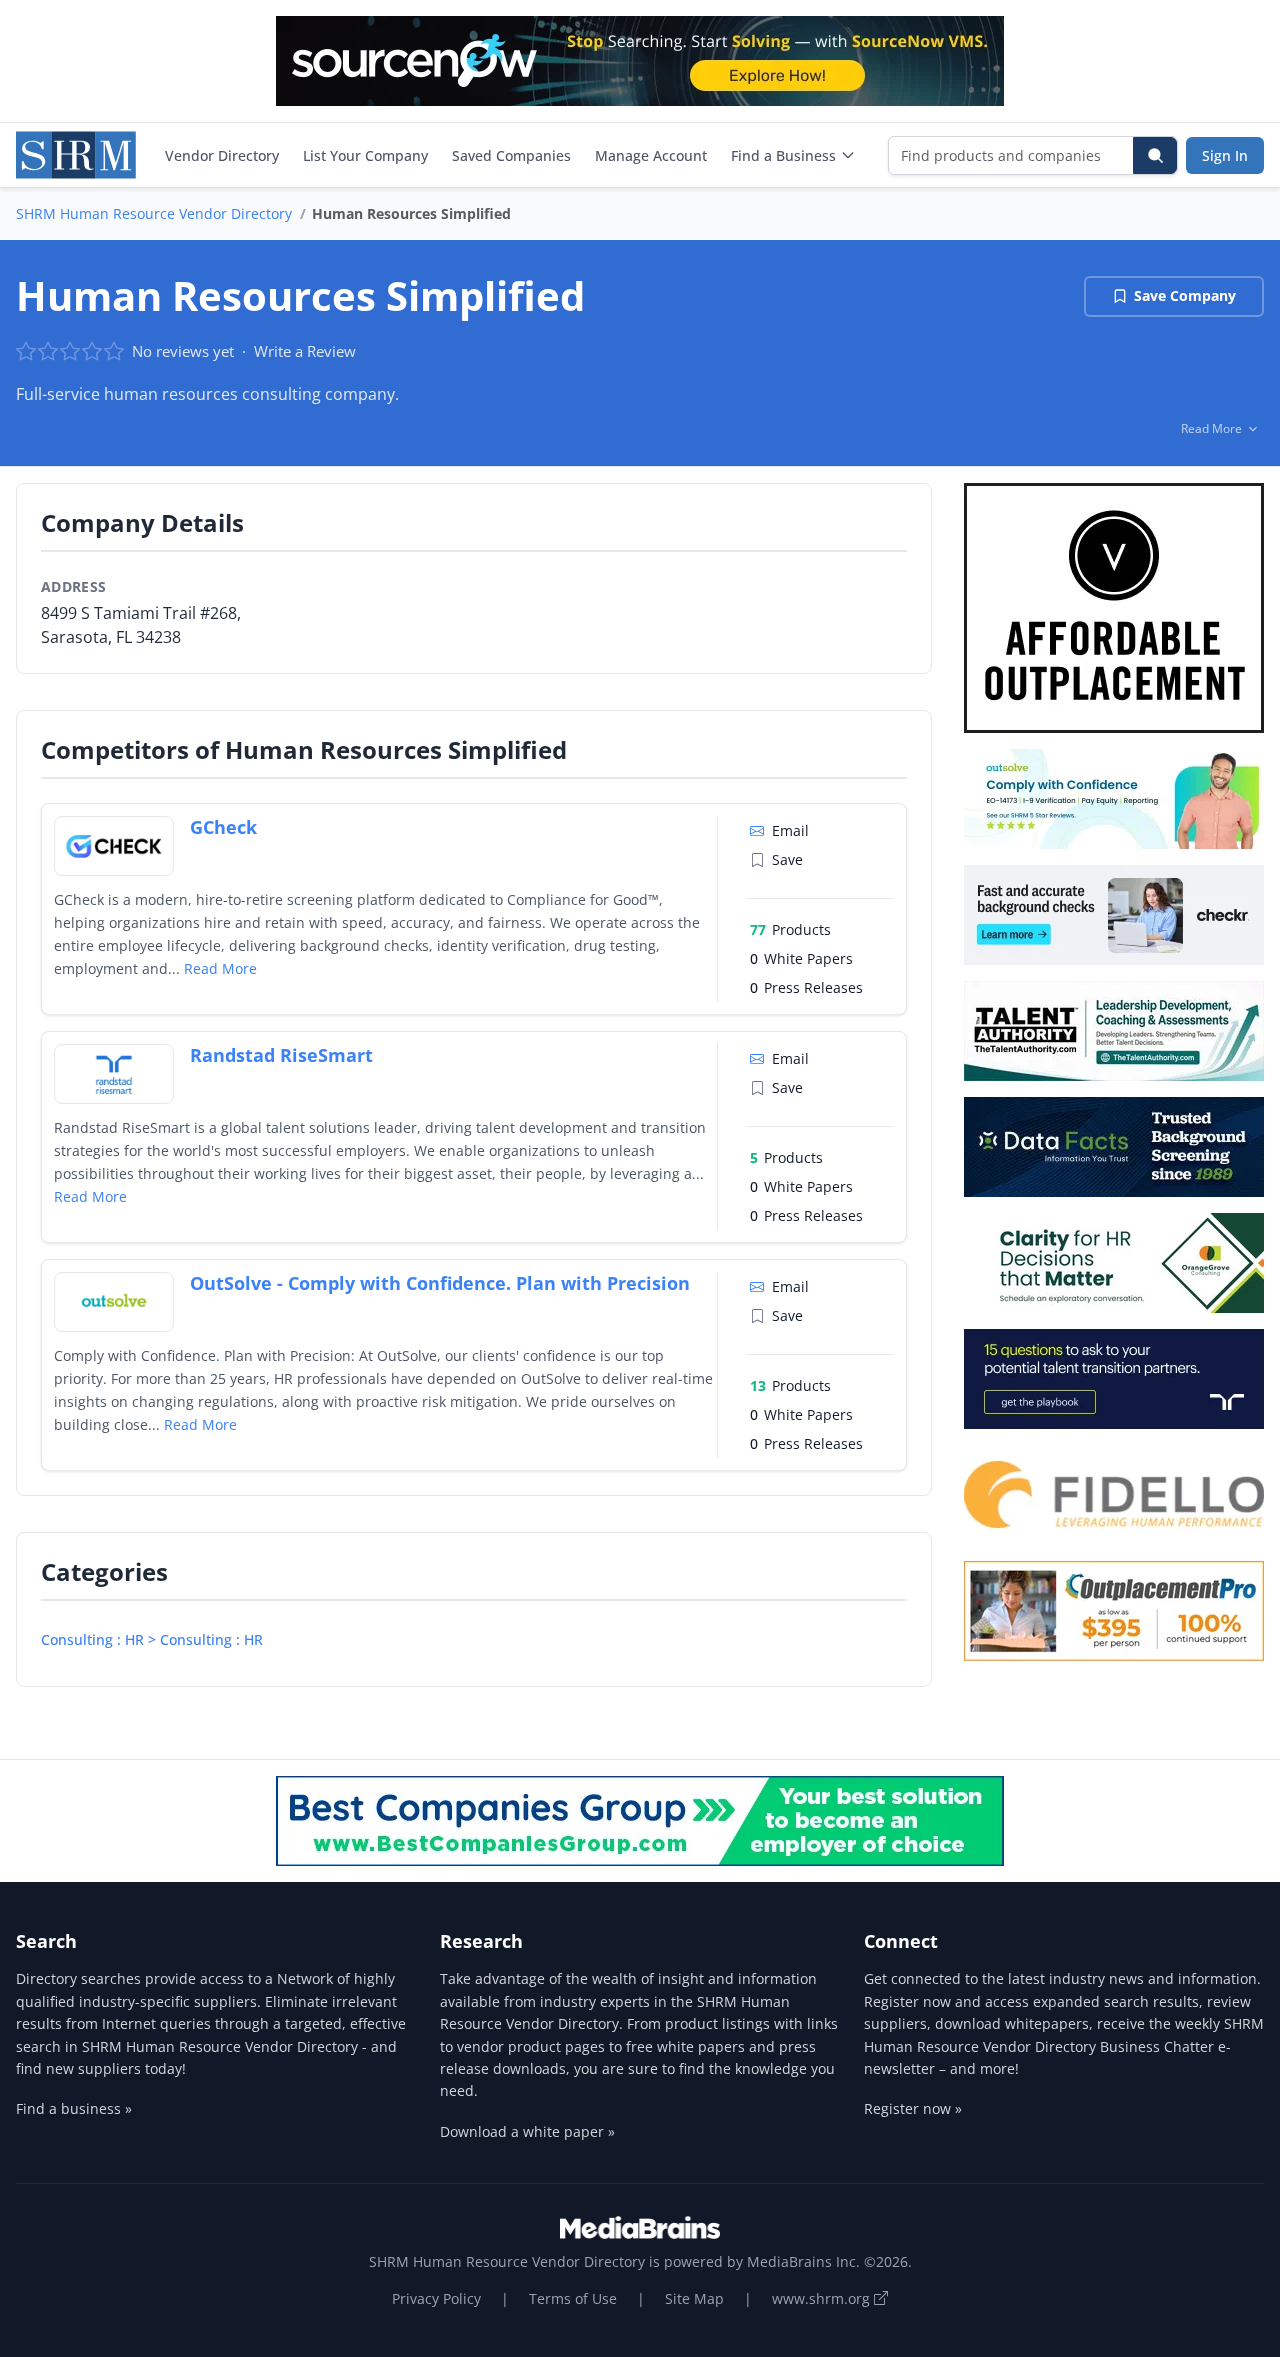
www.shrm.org (823, 2298)
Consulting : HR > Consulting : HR (152, 1639)
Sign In (1225, 155)
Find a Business (783, 155)
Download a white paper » (527, 2131)
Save (787, 859)
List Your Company (365, 155)
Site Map (694, 2298)
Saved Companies (511, 155)
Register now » (913, 2108)
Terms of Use (573, 2298)
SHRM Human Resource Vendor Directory (154, 213)
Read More (220, 968)
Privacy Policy (436, 2298)
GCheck (223, 827)
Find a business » (74, 2108)
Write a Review (305, 351)
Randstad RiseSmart (281, 1055)
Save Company (1185, 295)
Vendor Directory (222, 155)
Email (790, 830)
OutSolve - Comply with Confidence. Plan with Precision (440, 1283)
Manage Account (651, 155)
